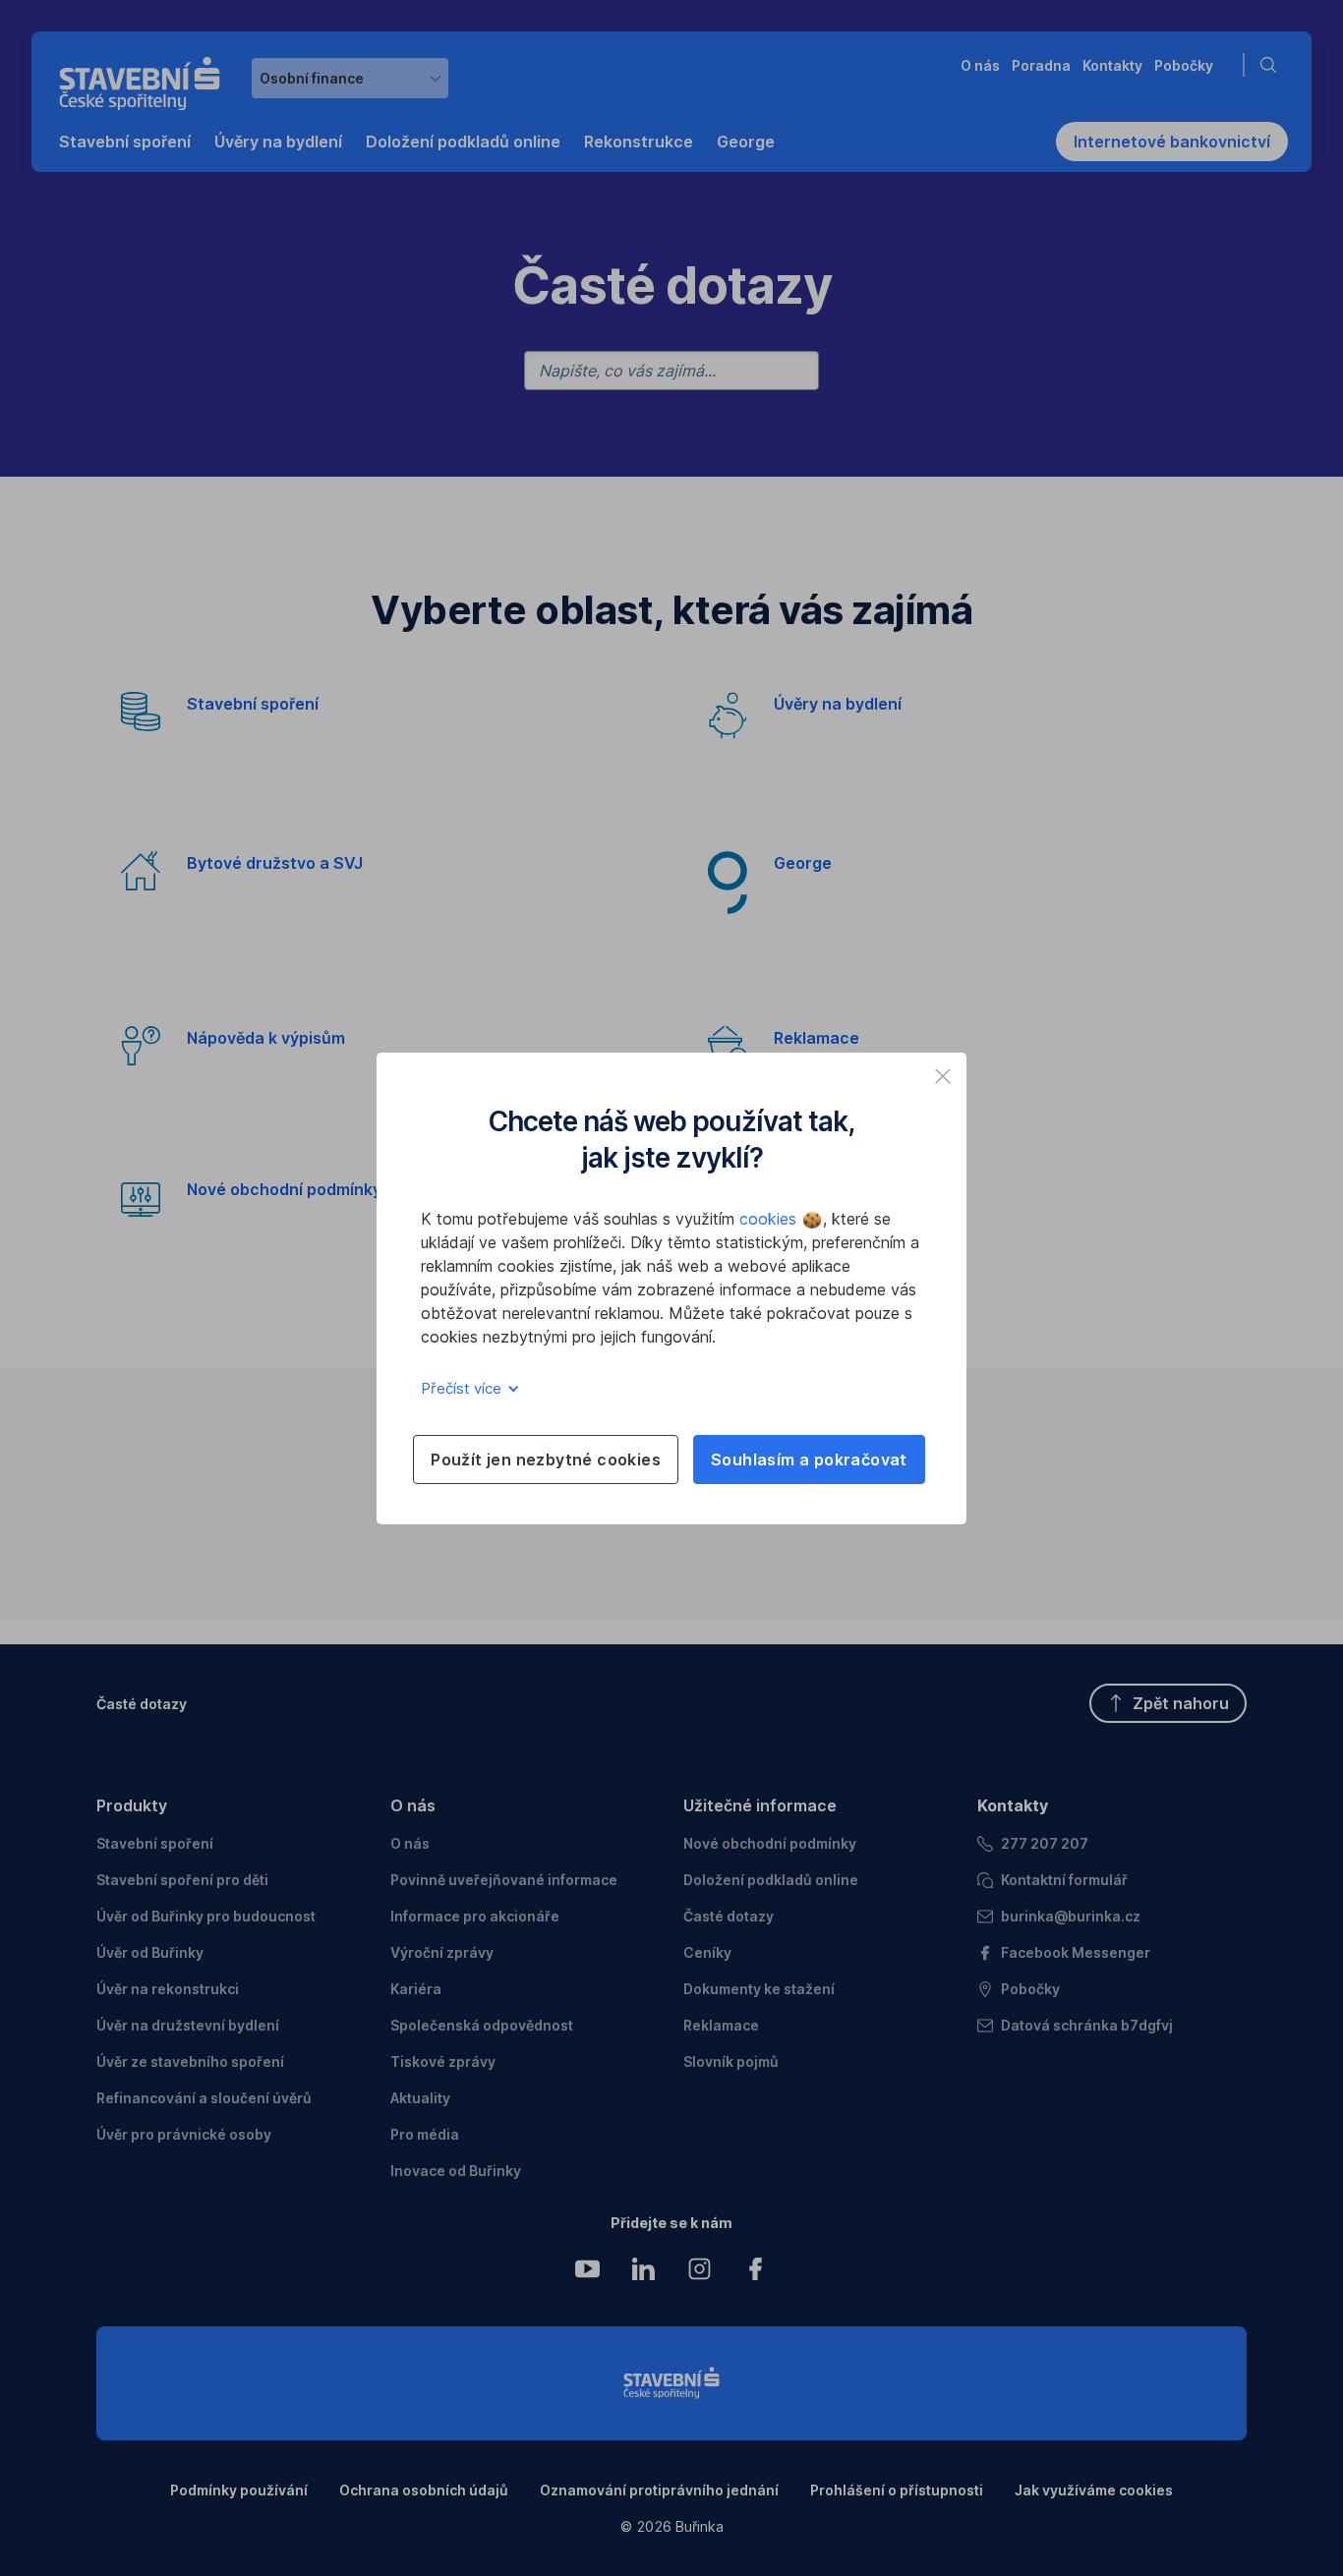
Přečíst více (463, 1388)
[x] (943, 1076)
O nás (413, 1805)
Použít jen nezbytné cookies (546, 1460)
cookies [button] (770, 1219)
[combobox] (350, 78)
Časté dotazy (142, 1704)
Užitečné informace (760, 1805)
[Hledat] (1272, 65)
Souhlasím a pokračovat (809, 1460)
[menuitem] (125, 142)
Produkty (132, 1805)
